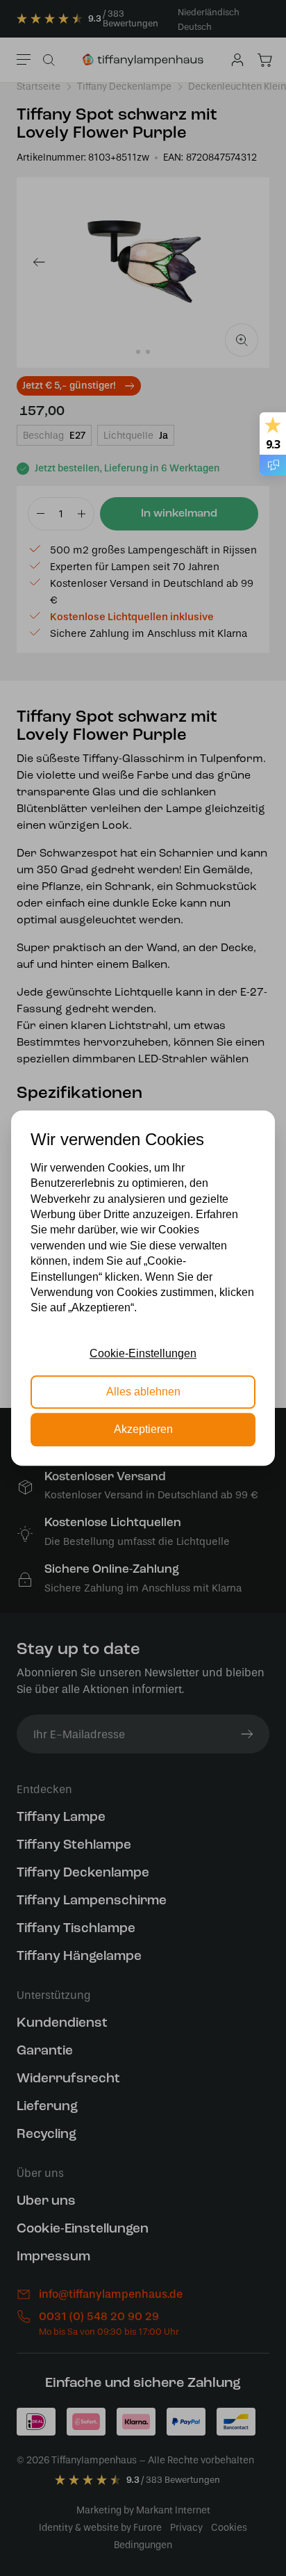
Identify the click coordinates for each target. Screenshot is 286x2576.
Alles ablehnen (143, 1392)
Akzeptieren (143, 1429)
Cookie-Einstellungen (143, 1353)
